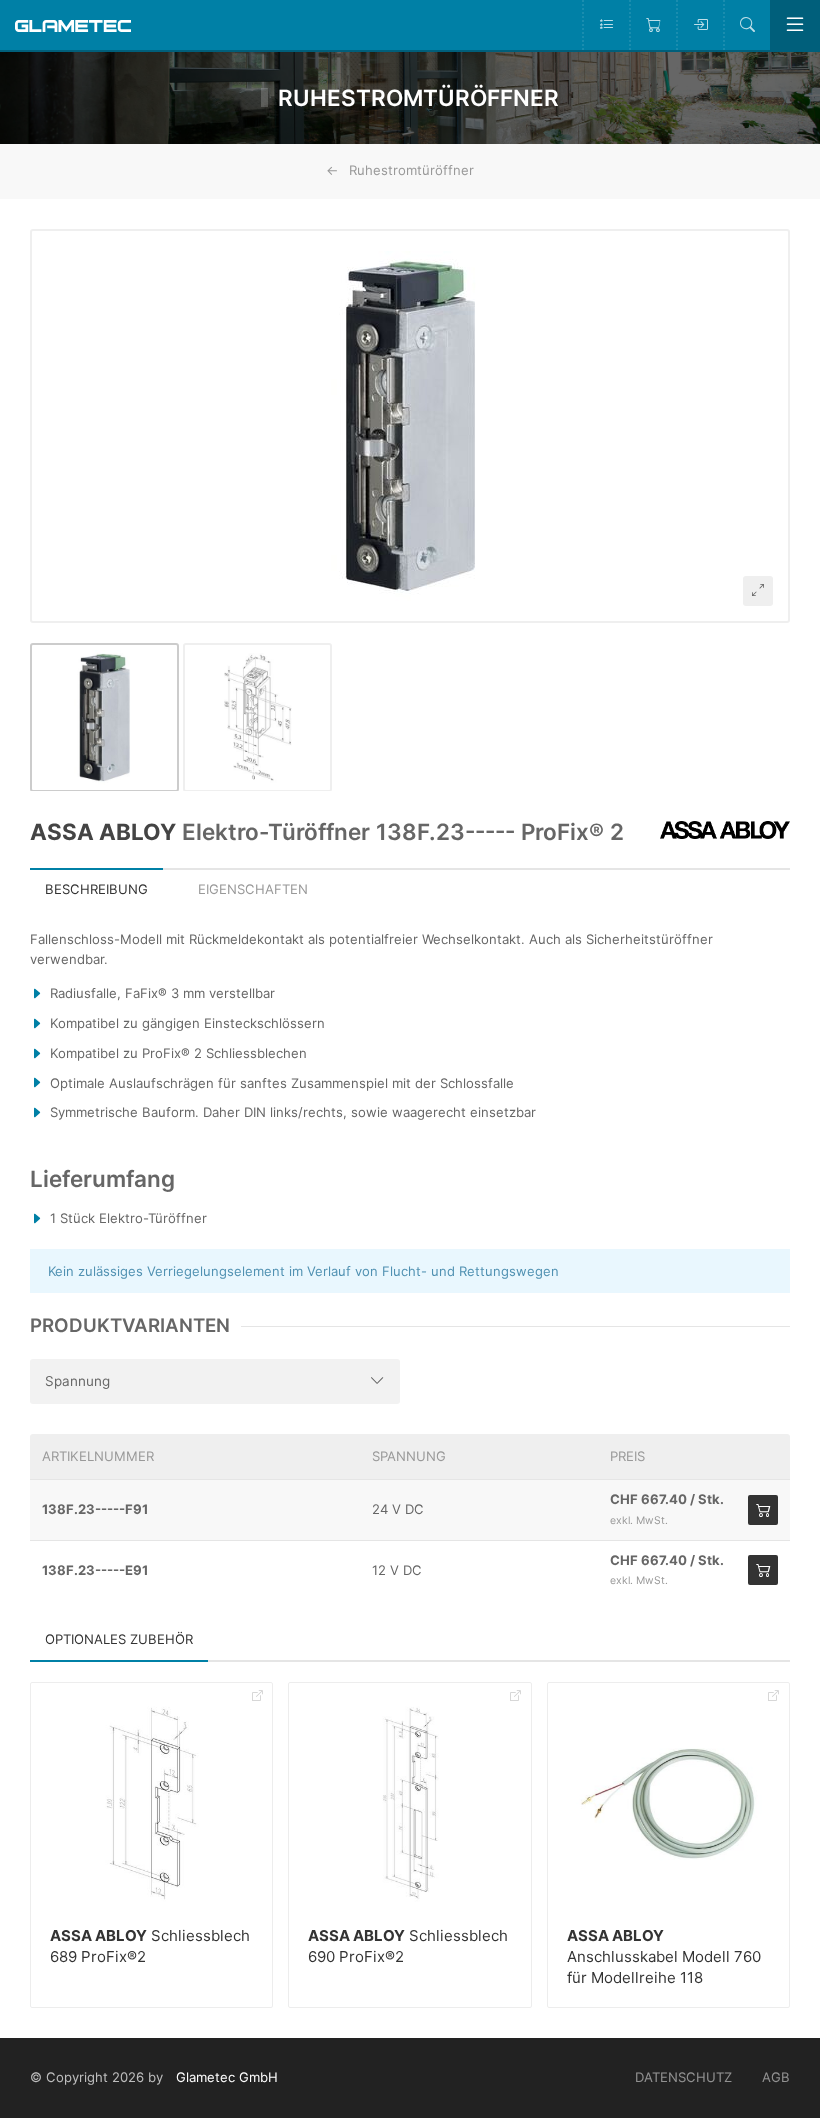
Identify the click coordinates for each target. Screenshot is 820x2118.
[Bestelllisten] (605, 25)
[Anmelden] (699, 25)
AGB (776, 2077)
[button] (410, 426)
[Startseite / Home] (73, 24)
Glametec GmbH (227, 2077)
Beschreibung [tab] (96, 889)
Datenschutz (683, 2077)
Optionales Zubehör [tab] (119, 1639)
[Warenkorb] (652, 25)
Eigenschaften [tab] (253, 889)
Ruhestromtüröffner (411, 170)
